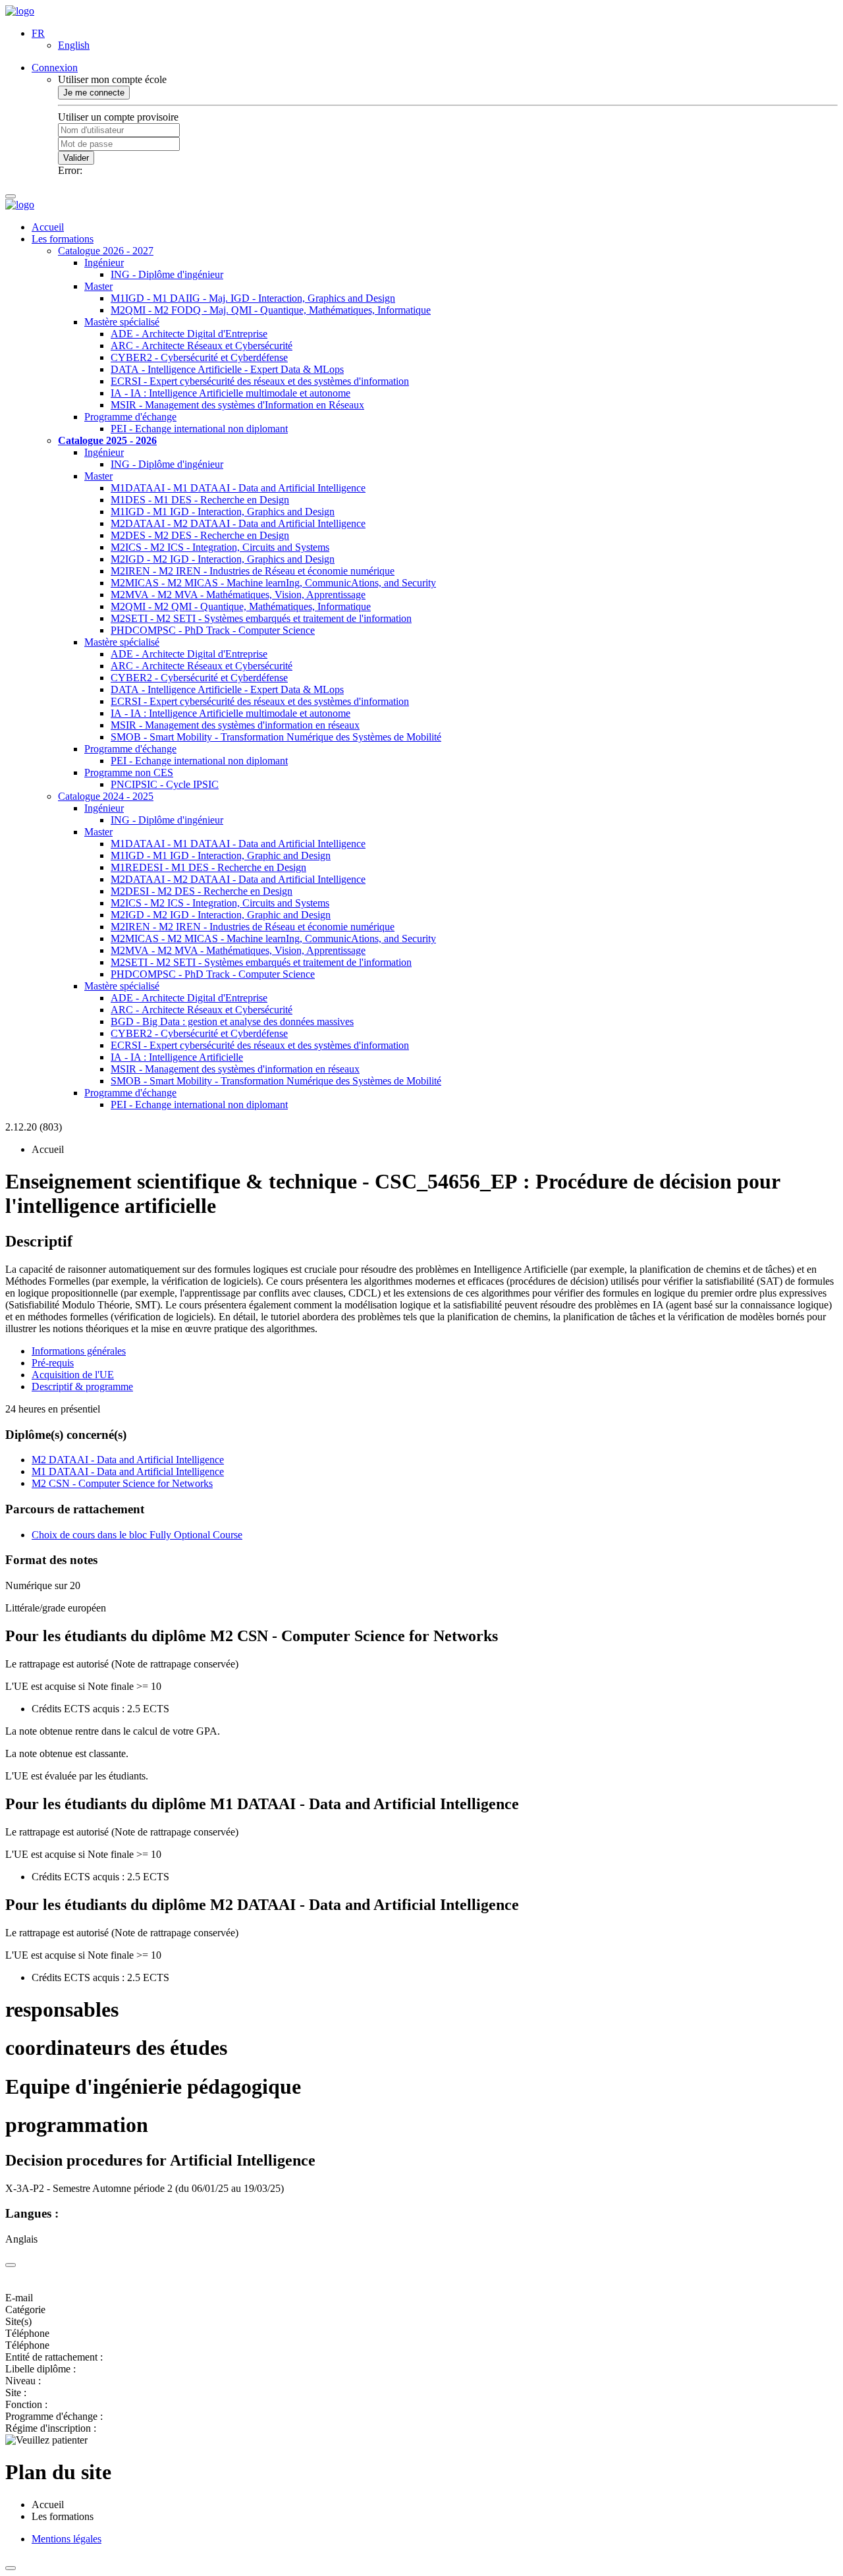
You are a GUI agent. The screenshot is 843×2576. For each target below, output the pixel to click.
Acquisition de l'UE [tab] (73, 1375)
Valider (76, 158)
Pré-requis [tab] (53, 1363)
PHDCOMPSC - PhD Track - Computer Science (213, 630)
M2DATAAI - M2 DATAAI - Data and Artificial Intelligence (238, 523)
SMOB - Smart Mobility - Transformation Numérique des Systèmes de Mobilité (276, 737)
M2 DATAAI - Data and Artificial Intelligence (128, 1460)
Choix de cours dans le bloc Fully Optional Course (137, 1535)
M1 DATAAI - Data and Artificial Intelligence (128, 1471)
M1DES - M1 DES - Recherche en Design (200, 500)
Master (98, 286)
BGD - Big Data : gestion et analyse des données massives (232, 1022)
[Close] (11, 2265)
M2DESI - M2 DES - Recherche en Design (202, 891)
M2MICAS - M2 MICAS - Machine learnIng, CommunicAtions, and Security (273, 583)
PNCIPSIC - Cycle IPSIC (165, 784)
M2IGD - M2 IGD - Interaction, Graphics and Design (223, 559)
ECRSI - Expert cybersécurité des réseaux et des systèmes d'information (260, 381)
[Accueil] (20, 11)
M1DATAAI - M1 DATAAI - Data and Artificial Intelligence (238, 488)
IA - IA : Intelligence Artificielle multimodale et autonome (231, 393)
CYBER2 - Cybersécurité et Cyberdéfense (199, 357)
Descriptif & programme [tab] (82, 1386)
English (74, 45)
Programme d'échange (130, 417)
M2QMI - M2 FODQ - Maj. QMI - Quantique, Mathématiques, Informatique (271, 310)
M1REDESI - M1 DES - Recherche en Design (208, 867)
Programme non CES (129, 772)
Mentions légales (67, 2539)
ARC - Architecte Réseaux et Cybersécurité (202, 346)
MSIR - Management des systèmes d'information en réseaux (235, 725)
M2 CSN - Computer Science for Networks (122, 1483)
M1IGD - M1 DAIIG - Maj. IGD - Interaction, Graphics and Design (253, 298)
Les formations (63, 239)
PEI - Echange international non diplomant (199, 429)
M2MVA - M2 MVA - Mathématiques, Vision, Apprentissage (238, 595)
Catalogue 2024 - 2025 (106, 796)
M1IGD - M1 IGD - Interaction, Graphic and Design (221, 855)
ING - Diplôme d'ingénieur (167, 274)
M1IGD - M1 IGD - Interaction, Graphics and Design (223, 512)
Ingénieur (104, 263)
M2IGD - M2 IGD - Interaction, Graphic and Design (221, 915)
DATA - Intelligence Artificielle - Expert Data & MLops (227, 369)
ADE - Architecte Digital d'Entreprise (189, 334)
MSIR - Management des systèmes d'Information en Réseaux (237, 405)
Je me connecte (94, 93)
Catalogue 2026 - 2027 (106, 251)
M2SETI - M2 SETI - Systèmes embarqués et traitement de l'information (261, 618)
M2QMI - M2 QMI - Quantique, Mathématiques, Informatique (241, 606)
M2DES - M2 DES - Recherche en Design (200, 535)
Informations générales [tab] (79, 1351)
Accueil (48, 227)
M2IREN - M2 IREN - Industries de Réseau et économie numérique (253, 571)
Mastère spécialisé (122, 322)
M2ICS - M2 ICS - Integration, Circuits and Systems (220, 547)
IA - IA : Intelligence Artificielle (177, 1057)
